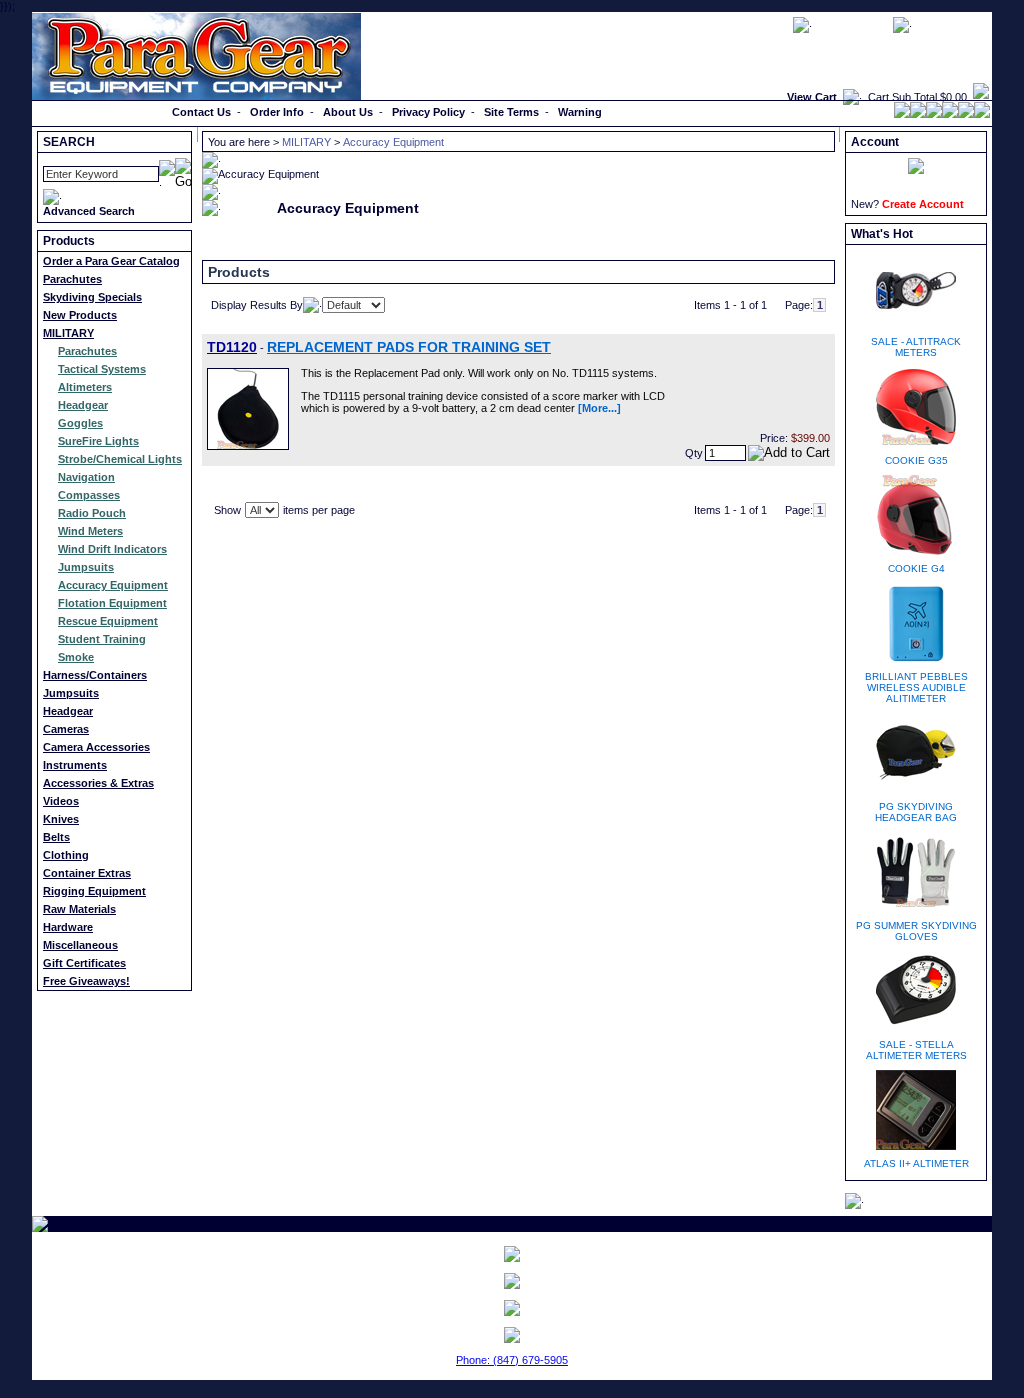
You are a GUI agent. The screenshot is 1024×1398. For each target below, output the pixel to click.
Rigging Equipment (94, 891)
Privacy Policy (428, 112)
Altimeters (85, 387)
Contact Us (201, 112)
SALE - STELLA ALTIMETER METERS (916, 1050)
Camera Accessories (96, 747)
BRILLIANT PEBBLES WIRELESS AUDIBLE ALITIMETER (916, 687)
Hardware (68, 927)
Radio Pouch (92, 513)
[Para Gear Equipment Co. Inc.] (512, 1308)
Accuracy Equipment (113, 585)
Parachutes (72, 279)
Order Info (277, 112)
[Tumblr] (966, 114)
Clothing (66, 855)
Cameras (66, 729)
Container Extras (87, 873)
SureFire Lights (98, 441)
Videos (61, 801)
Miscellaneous (80, 945)
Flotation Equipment (112, 603)
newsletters (852, 24)
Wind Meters (90, 531)
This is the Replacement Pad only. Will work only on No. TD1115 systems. (479, 373)
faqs (771, 24)
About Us (348, 112)
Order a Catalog (78, 112)
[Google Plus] (934, 114)
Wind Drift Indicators (112, 549)
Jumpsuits (86, 567)
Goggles (80, 423)
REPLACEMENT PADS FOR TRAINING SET (409, 347)
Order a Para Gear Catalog (111, 261)
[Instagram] (982, 114)
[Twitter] (918, 114)
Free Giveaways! (86, 981)
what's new (952, 24)
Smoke (76, 657)
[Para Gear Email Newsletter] (512, 1254)
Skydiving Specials (92, 297)
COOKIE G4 (916, 568)
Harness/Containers (95, 675)
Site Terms (511, 112)
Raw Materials (79, 909)
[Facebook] (902, 114)
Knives (61, 819)
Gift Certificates (84, 963)
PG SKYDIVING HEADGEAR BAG (916, 812)
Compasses (89, 495)
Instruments (75, 765)
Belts (56, 837)
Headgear (83, 405)
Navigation (86, 477)
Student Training (102, 639)
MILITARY (68, 333)
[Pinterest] (950, 114)
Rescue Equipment (108, 621)
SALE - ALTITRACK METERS (916, 347)
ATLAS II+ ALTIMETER (916, 1163)
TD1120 (232, 347)
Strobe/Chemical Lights (120, 459)
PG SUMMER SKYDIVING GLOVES (916, 931)
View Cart (812, 97)
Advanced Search (89, 211)
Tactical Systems (102, 369)
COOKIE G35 (916, 460)
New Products (80, 315)
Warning (580, 112)
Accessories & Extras (98, 783)
